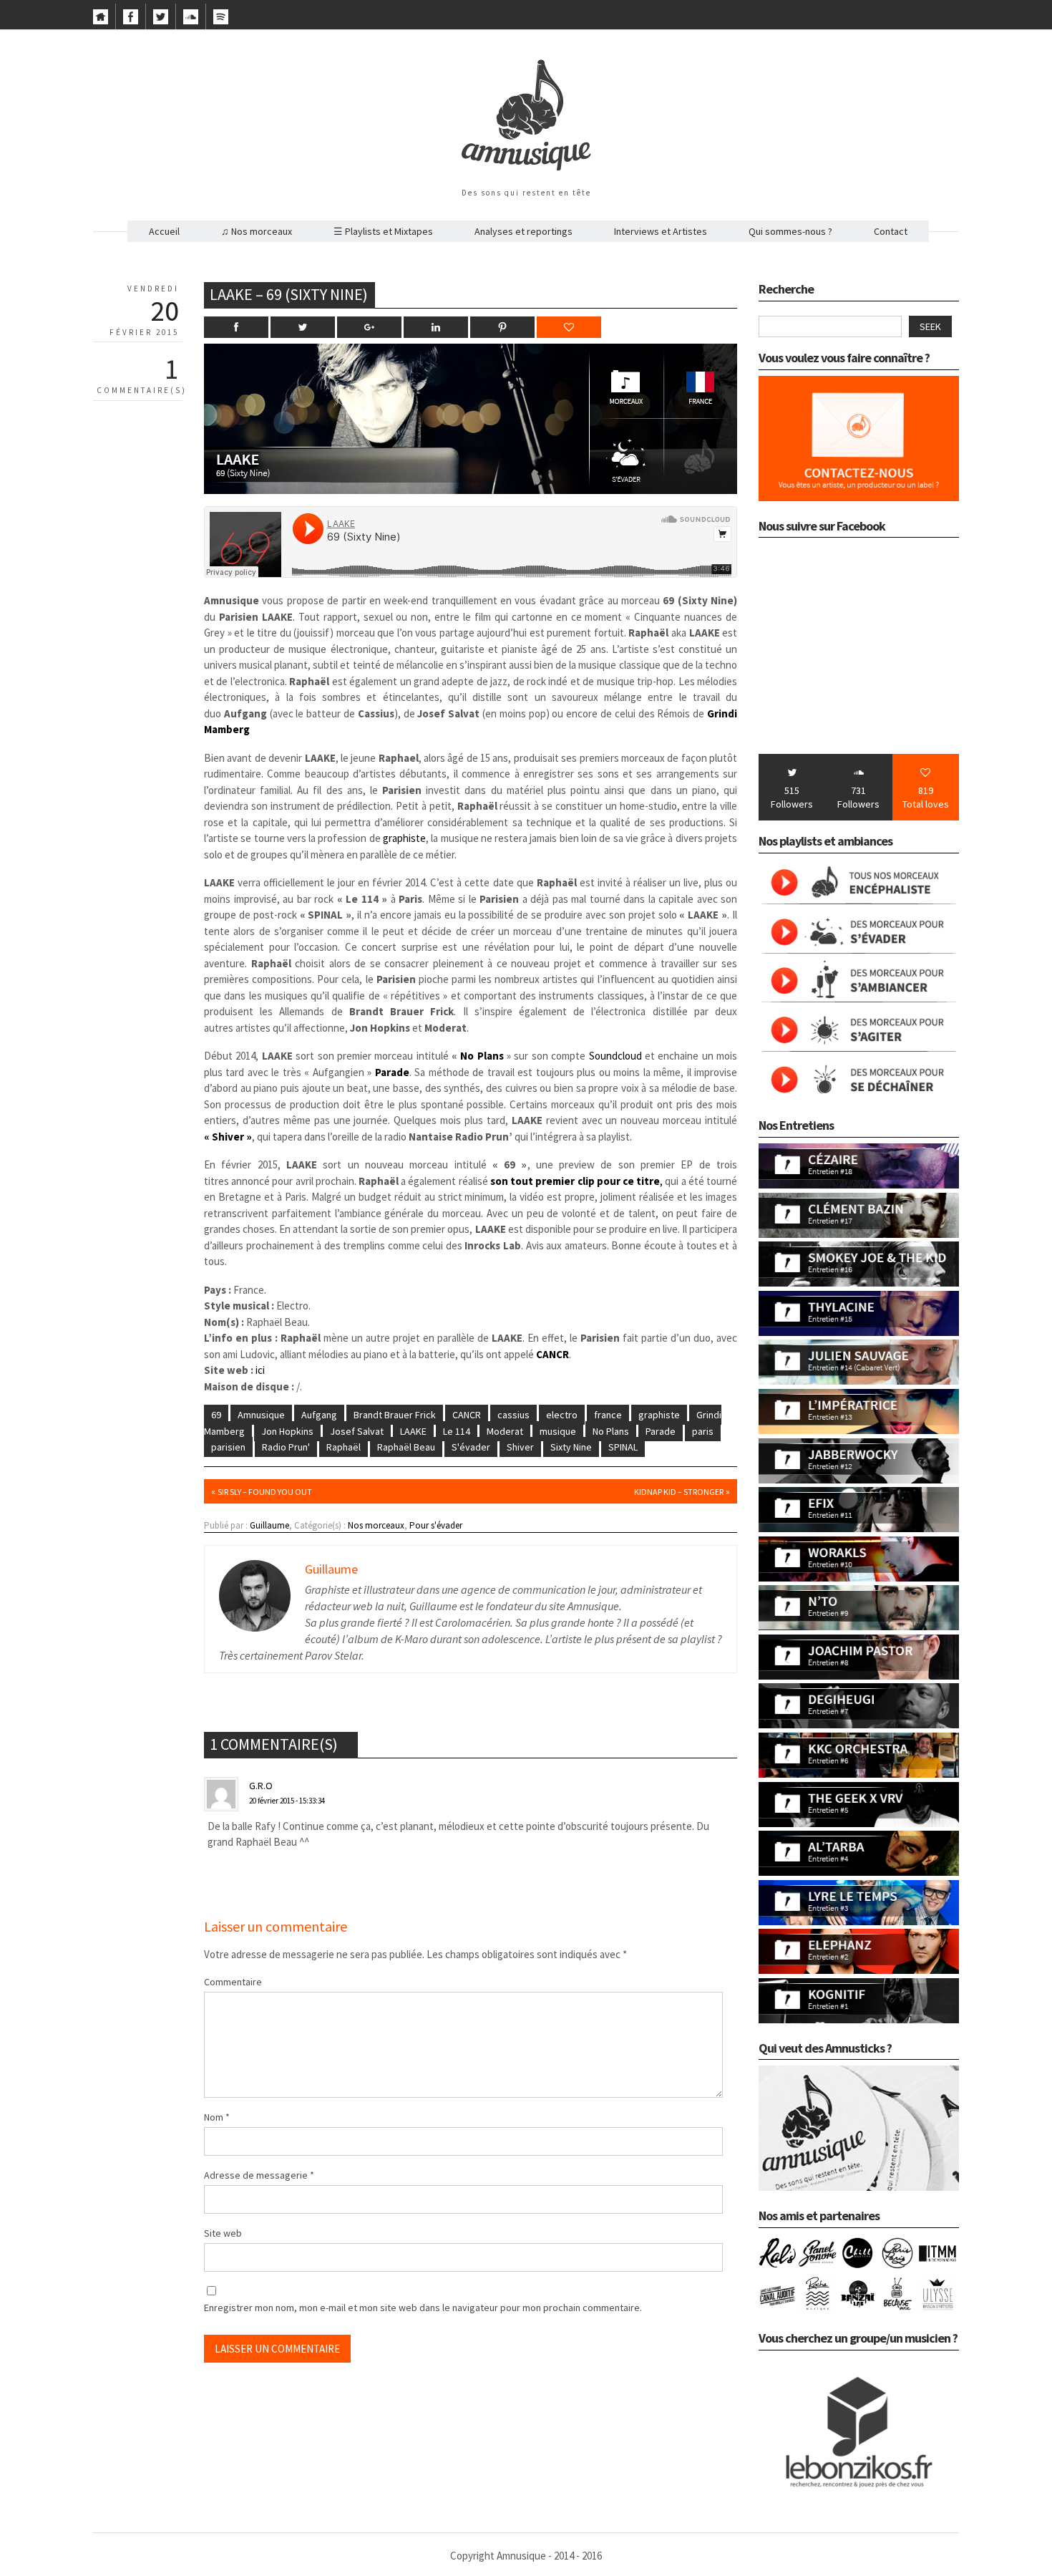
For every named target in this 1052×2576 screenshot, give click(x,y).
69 (216, 1415)
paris (703, 1431)
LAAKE (413, 1431)
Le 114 (457, 1431)
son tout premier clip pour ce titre (575, 1181)
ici (260, 1370)
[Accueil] (101, 21)
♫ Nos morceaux (257, 231)
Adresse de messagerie (259, 2175)
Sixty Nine (571, 1447)
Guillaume (269, 1525)
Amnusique (261, 1415)
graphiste (404, 838)
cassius (513, 1415)
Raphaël (344, 1447)
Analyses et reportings (523, 231)
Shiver (520, 1447)
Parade (661, 1431)
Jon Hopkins (287, 1431)
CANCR (467, 1415)
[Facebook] (131, 21)
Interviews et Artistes (661, 231)
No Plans (611, 1431)
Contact (891, 231)
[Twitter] (161, 21)
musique (558, 1431)
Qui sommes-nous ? (790, 231)
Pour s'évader (436, 1525)
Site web (223, 2233)
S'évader (471, 1447)
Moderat (505, 1431)
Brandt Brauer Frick (395, 1415)
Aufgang (319, 1415)
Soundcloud (615, 1056)
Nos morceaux (376, 1525)
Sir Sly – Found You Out (265, 1492)
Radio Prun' (286, 1447)
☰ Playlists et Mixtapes (383, 231)
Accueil (164, 231)
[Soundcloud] (191, 21)
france (608, 1415)
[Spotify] (221, 21)
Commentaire (233, 1982)
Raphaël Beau (406, 1447)
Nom (217, 2117)
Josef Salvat (357, 1431)
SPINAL (623, 1447)
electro (562, 1415)
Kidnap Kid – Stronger (679, 1492)
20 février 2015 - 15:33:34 (287, 1801)
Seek (930, 326)
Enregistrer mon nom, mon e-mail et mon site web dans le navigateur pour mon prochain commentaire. (423, 2308)
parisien (228, 1447)
